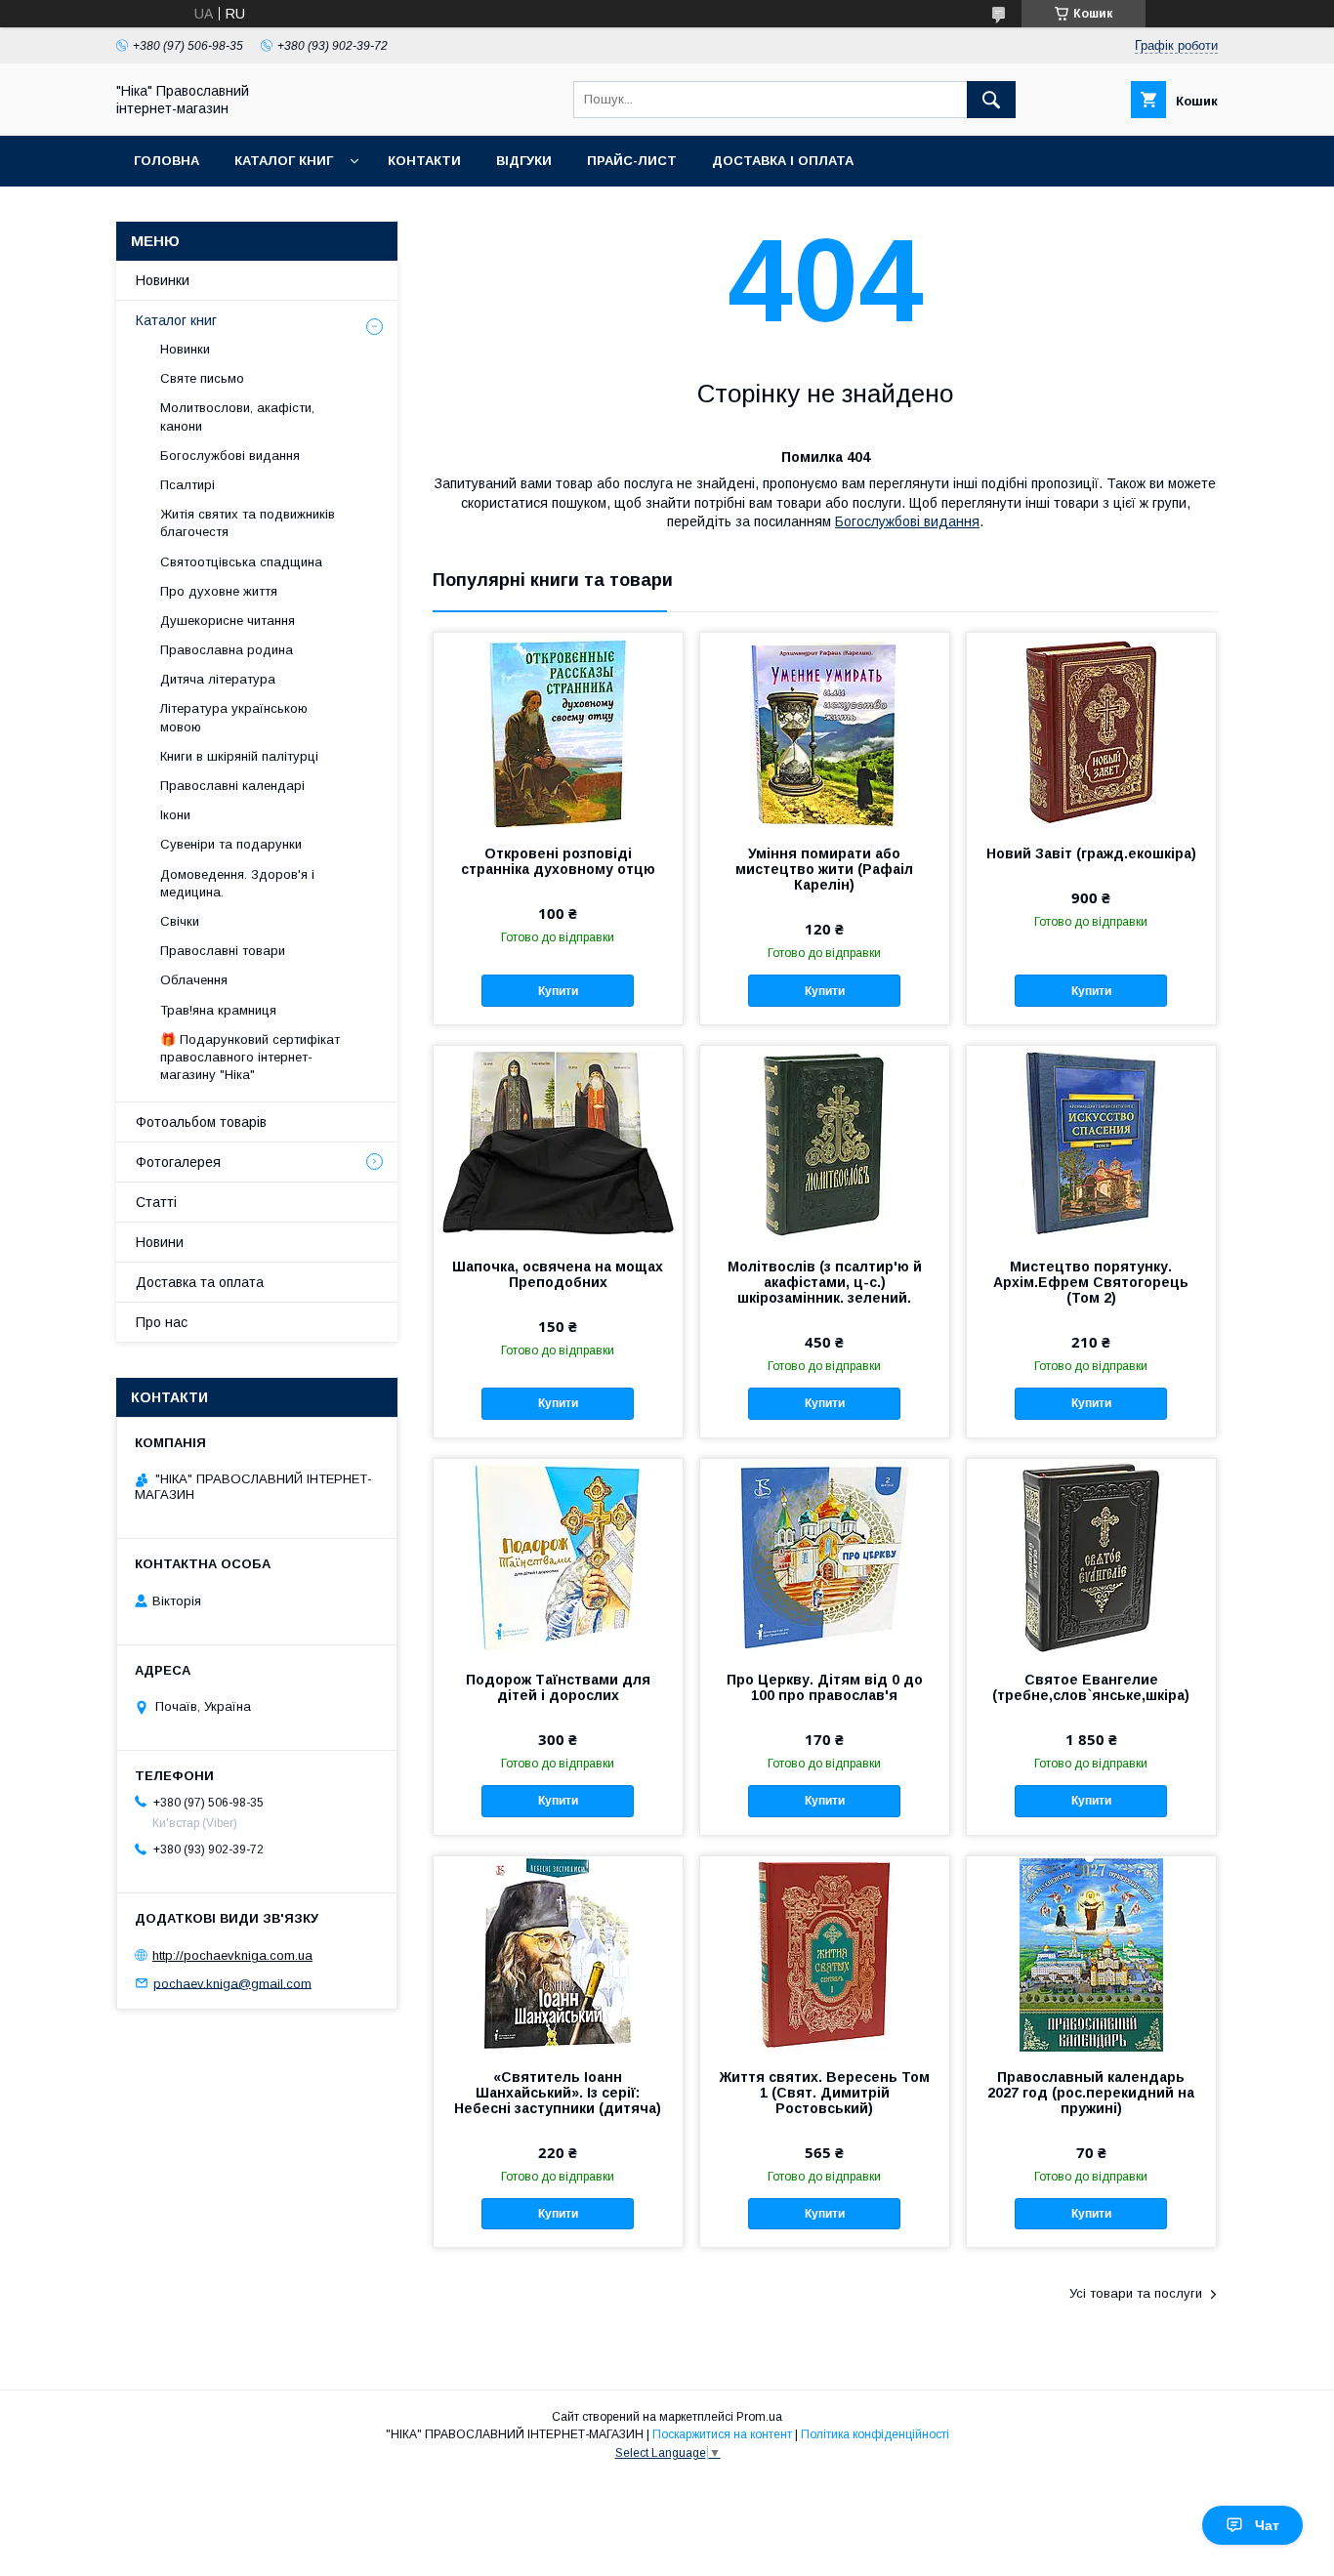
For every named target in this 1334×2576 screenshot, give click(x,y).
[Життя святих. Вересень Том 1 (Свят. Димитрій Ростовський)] (825, 1954)
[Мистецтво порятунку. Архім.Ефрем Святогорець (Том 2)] (1091, 1143)
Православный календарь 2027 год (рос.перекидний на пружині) (1091, 2093)
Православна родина (227, 650)
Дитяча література (218, 679)
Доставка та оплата (200, 1282)
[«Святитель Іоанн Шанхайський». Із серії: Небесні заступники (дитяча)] (558, 1954)
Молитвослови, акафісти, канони (237, 416)
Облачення (194, 980)
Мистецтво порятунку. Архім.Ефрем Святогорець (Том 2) (1091, 1282)
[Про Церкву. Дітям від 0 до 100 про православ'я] (825, 1557)
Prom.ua (759, 2417)
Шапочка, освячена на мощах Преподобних (558, 1274)
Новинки (163, 280)
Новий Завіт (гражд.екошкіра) (1091, 853)
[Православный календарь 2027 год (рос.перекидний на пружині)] (1091, 1954)
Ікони (175, 815)
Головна (167, 161)
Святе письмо (202, 378)
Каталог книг (284, 161)
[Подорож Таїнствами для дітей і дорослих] (558, 1557)
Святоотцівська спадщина (241, 562)
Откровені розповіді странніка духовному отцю (558, 861)
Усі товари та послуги (1136, 2293)
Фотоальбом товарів (201, 1122)
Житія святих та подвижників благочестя (248, 523)
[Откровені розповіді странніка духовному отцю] (558, 730)
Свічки (180, 921)
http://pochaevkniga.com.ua (232, 1955)
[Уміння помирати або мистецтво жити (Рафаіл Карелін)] (825, 730)
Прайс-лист (632, 161)
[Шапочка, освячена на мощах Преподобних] (558, 1143)
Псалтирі (188, 485)
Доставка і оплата (783, 161)
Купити (558, 991)
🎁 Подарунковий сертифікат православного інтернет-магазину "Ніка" (250, 1057)
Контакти (424, 161)
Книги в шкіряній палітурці (239, 756)
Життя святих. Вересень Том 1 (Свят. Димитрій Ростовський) (825, 2093)
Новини (160, 1242)
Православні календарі (232, 786)
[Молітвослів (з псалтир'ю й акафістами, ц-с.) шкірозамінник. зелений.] (825, 1143)
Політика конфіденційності (875, 2434)
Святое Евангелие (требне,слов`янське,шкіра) (1091, 1687)
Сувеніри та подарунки (231, 844)
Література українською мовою (234, 717)
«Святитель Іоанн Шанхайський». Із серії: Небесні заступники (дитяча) (558, 2093)
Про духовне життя (219, 591)
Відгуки (524, 161)
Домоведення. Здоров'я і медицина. (237, 883)
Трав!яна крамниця (218, 1010)
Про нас (162, 1322)
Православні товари (223, 951)
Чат (1267, 2525)
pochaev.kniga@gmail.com (232, 1983)
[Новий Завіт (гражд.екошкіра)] (1091, 730)
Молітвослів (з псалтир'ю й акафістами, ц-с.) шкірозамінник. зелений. (825, 1282)
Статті (156, 1202)
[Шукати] (991, 100)
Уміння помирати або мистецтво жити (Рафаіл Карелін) (824, 869)
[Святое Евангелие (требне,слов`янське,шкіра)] (1091, 1557)
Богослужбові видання (907, 521)
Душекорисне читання (228, 621)
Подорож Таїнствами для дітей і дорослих (558, 1687)
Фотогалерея (178, 1162)
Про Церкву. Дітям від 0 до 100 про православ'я (825, 1687)
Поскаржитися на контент (722, 2434)
